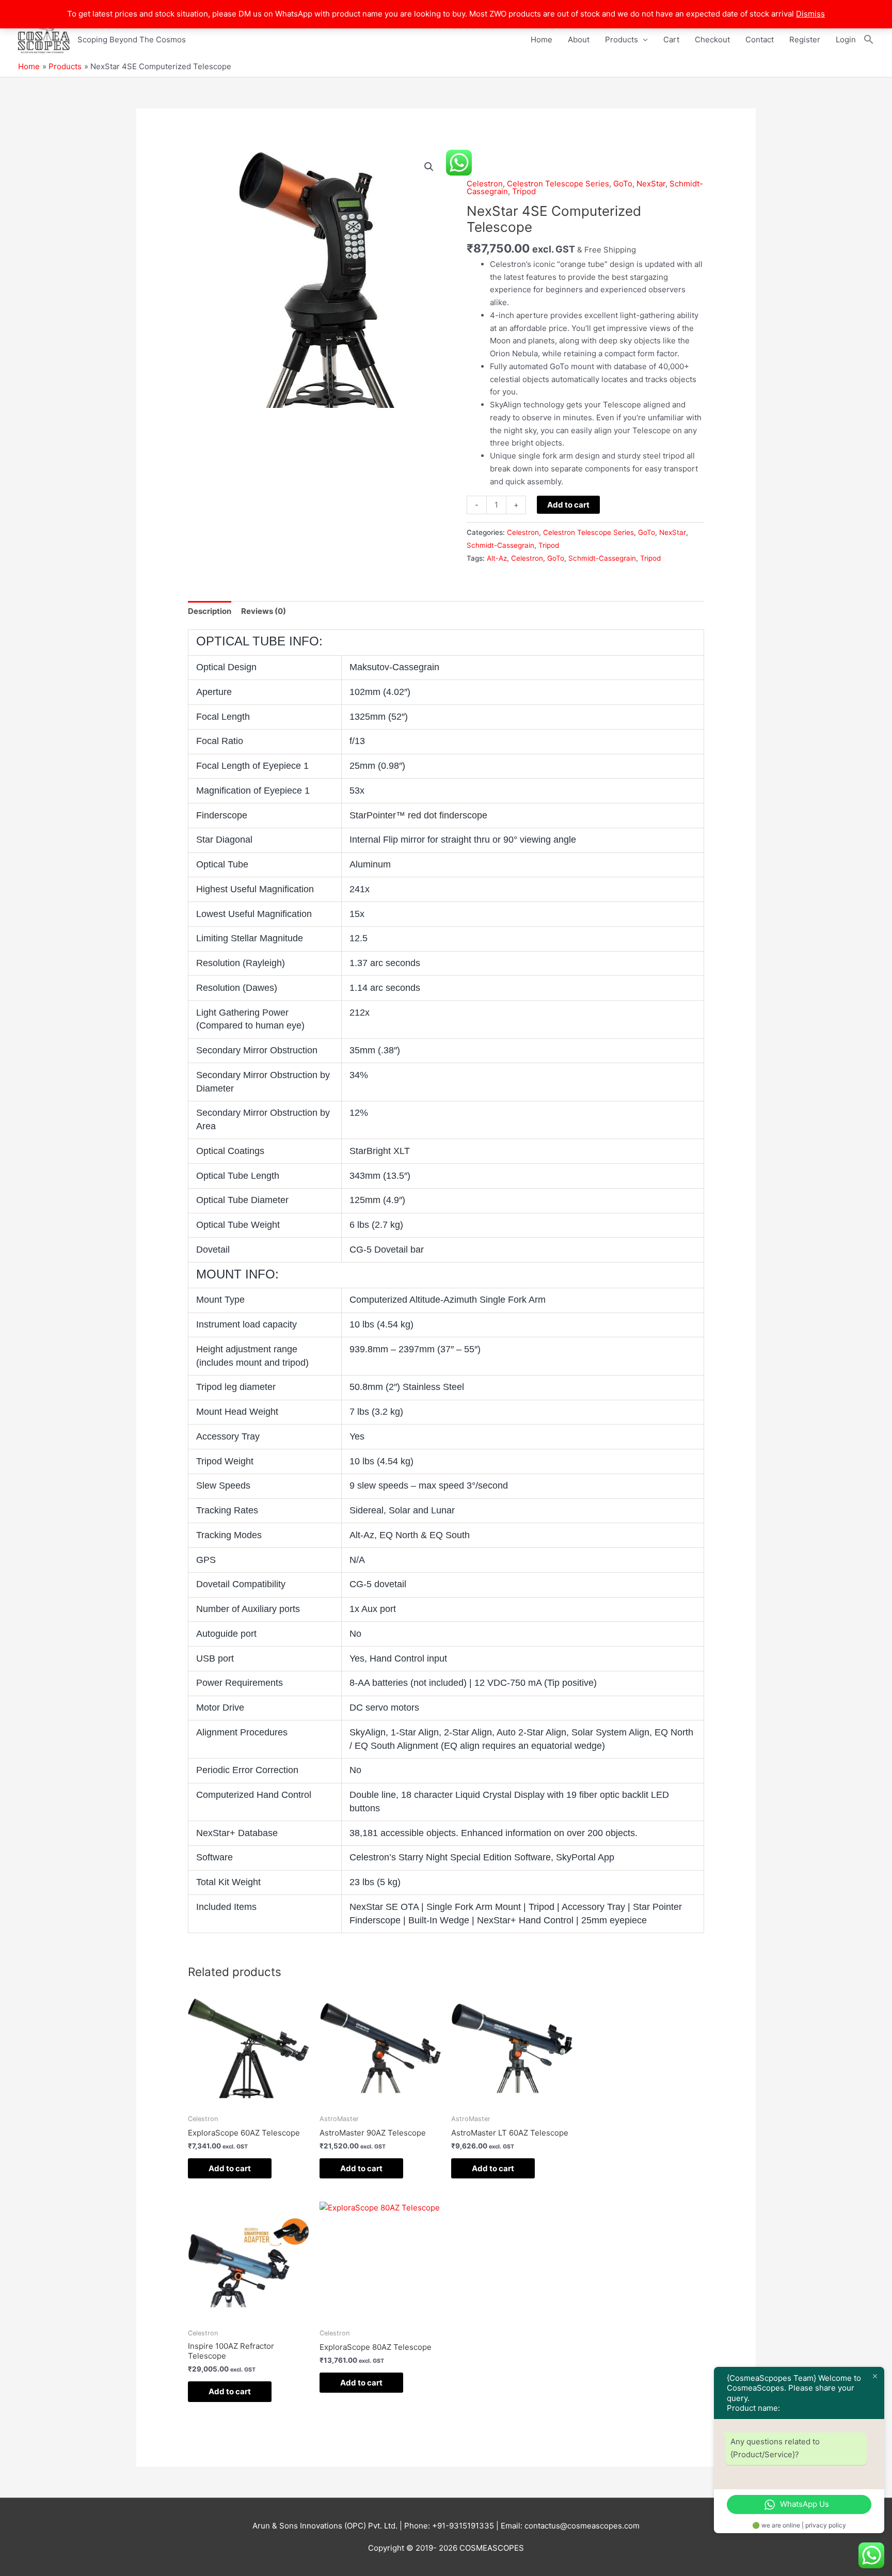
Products (622, 39)
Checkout (712, 39)
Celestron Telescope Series (558, 184)
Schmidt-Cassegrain (500, 545)
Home (541, 39)
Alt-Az (497, 558)
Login (846, 39)
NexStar (651, 184)
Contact (760, 39)
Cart (671, 39)
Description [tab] (210, 611)
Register (805, 39)
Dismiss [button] (810, 14)
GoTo (623, 184)
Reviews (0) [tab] (264, 611)
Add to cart (568, 505)
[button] (869, 40)
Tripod (524, 191)
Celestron (485, 184)
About (579, 39)
